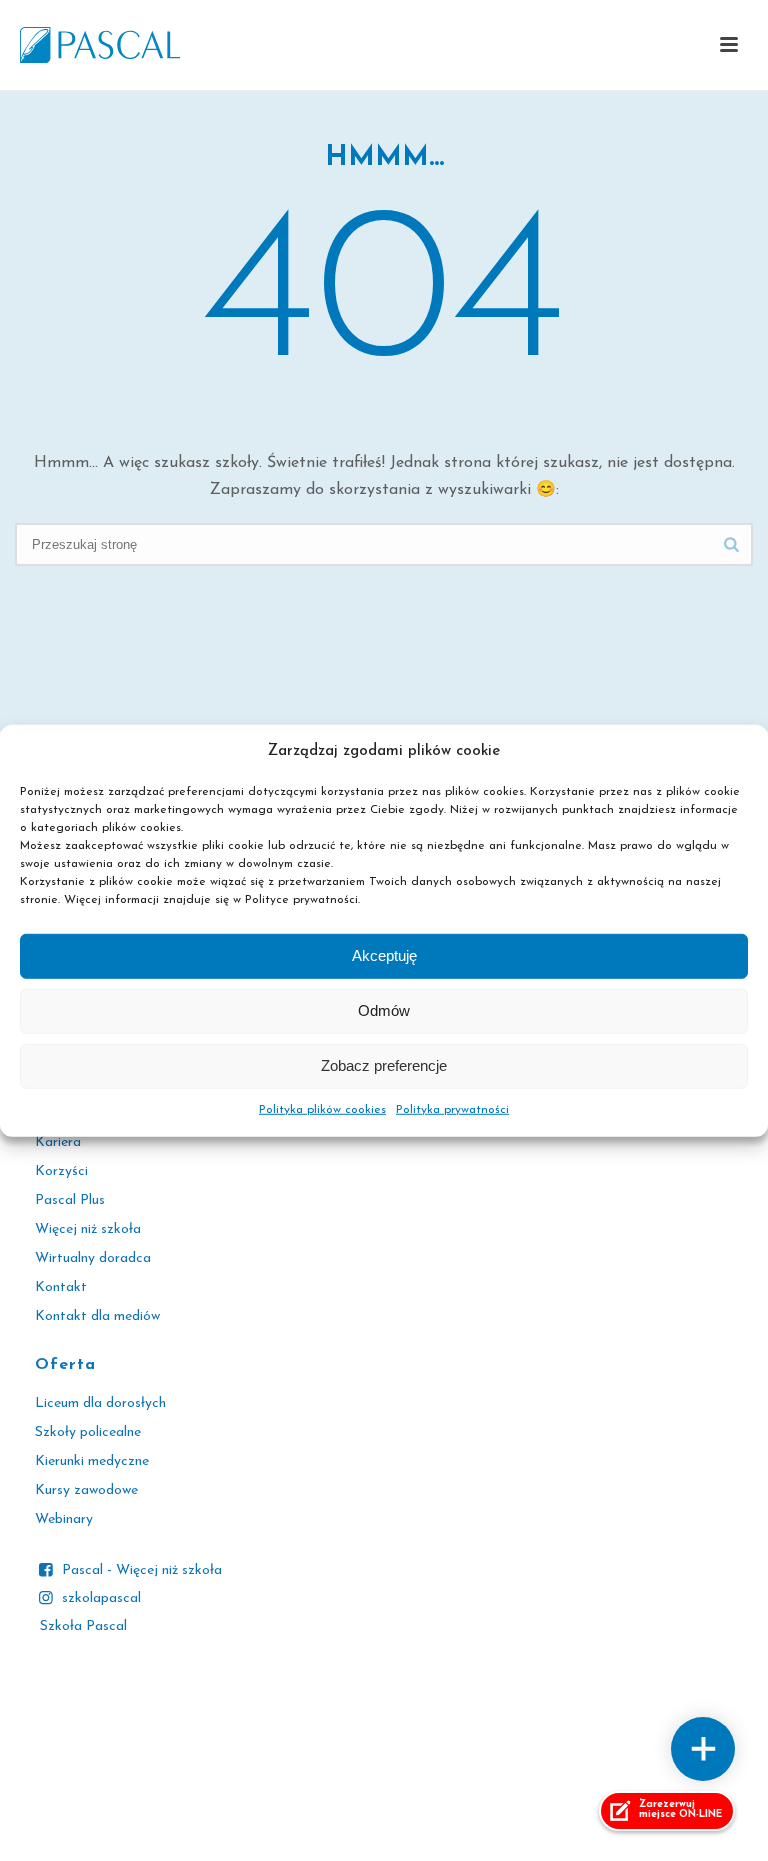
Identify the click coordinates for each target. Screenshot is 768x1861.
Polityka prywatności (452, 1110)
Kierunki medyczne (92, 1461)
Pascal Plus (70, 1200)
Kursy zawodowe (86, 1490)
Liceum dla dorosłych (100, 1403)
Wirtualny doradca (93, 1258)
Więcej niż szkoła (88, 1229)
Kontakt (61, 1287)
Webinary (64, 1519)
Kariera (58, 1142)
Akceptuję (384, 955)
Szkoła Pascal (83, 1626)
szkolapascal (101, 1598)
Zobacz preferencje (384, 1065)
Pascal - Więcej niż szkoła (142, 1570)
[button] (729, 46)
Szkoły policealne (88, 1432)
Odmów (384, 1010)
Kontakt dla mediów (97, 1316)
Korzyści (61, 1171)
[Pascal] (100, 45)
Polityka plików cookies (322, 1110)
